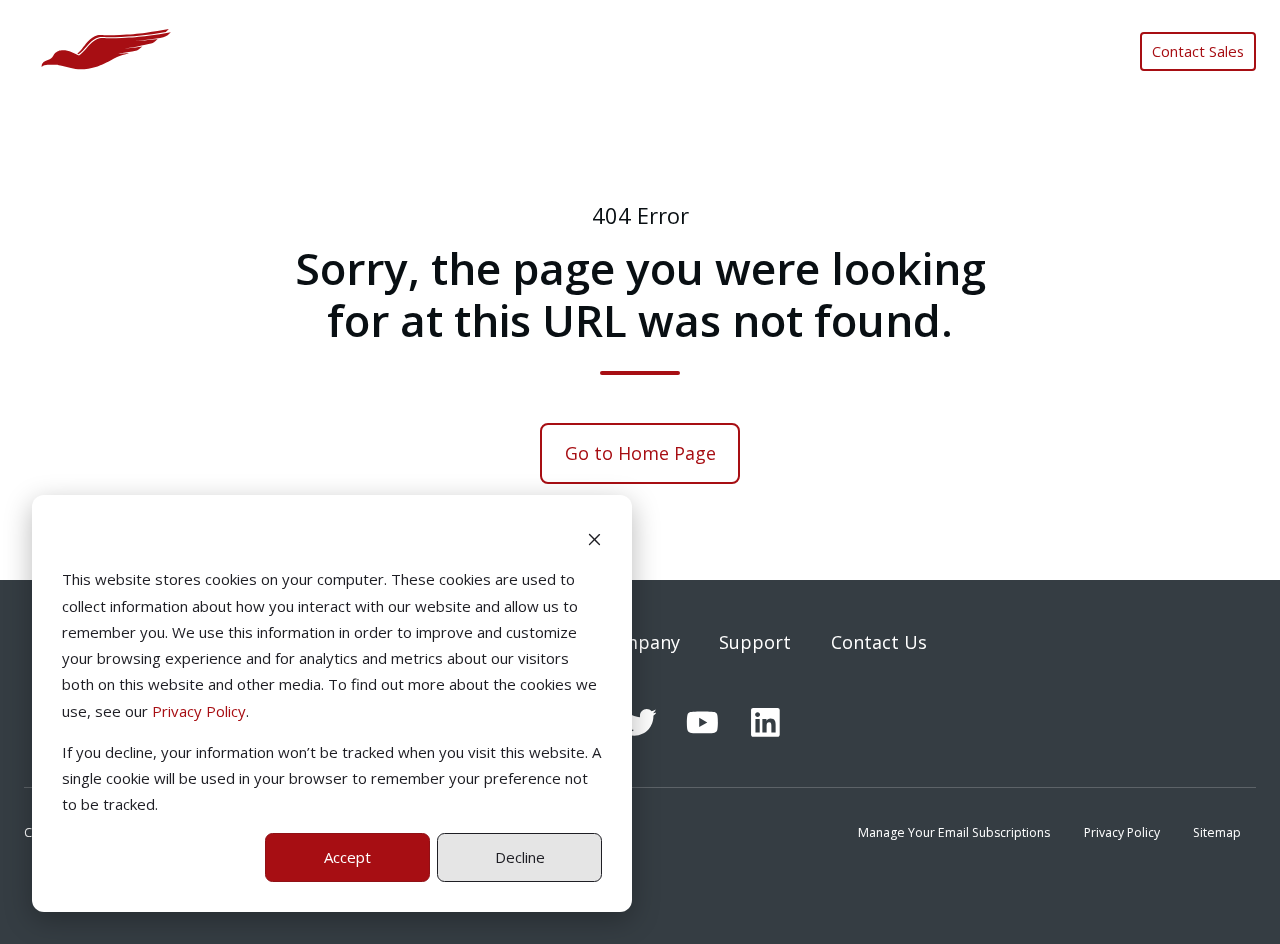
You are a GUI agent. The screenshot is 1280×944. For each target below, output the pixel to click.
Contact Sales (1198, 51)
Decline (520, 857)
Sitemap (1217, 832)
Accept (347, 857)
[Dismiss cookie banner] (594, 538)
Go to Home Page (640, 453)
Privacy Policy (199, 711)
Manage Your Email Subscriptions (954, 832)
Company (639, 642)
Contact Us (879, 642)
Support (755, 642)
